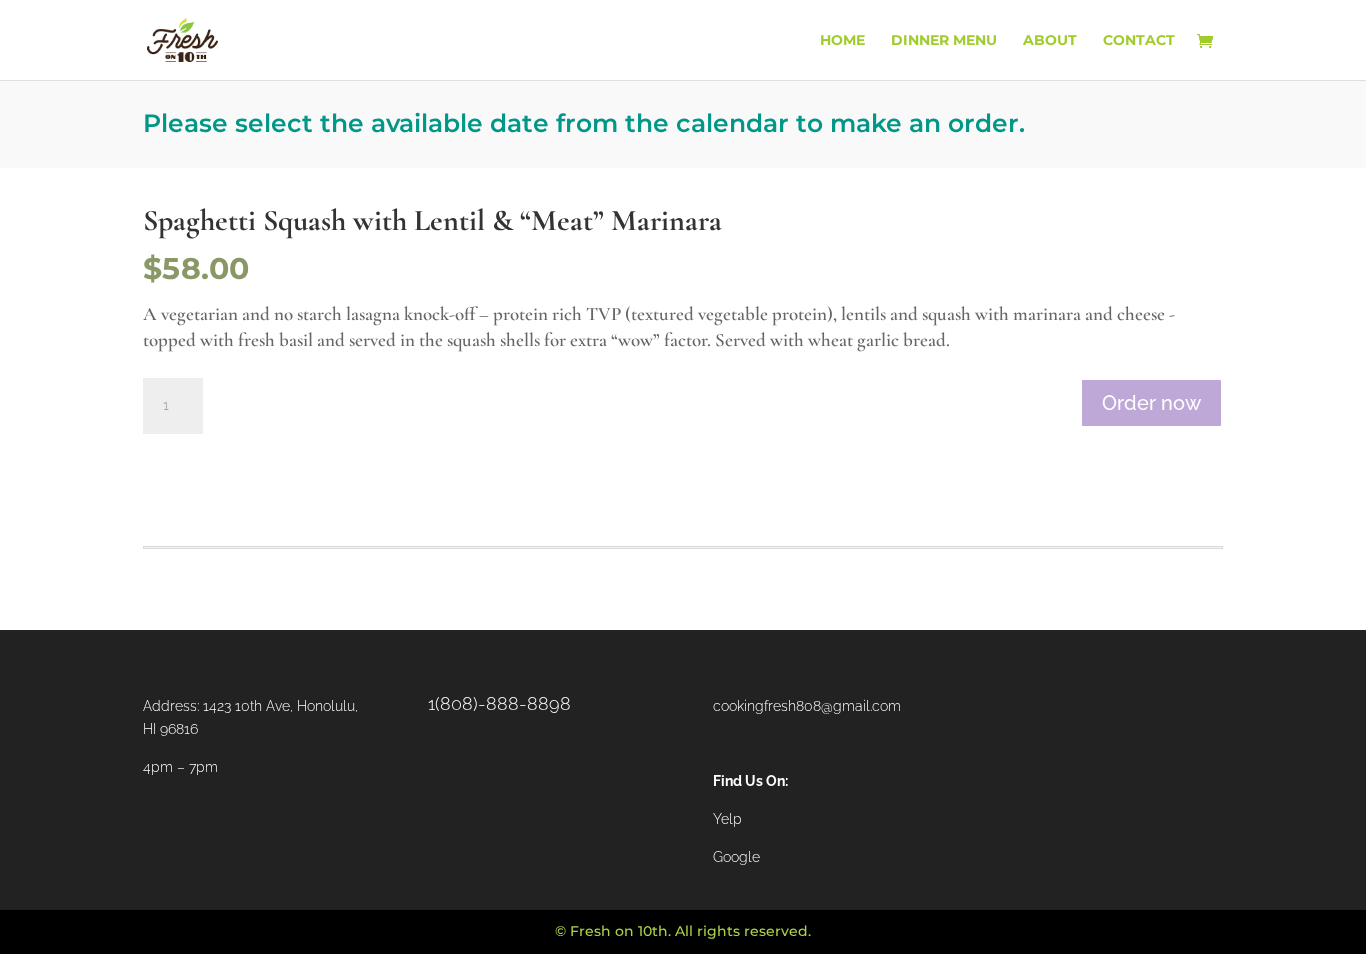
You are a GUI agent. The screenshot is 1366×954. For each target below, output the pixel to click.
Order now (1151, 403)
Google (736, 857)
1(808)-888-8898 (499, 703)
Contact (1139, 41)
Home (842, 41)
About (1050, 41)
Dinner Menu (944, 41)
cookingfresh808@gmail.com (807, 706)
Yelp (727, 819)
